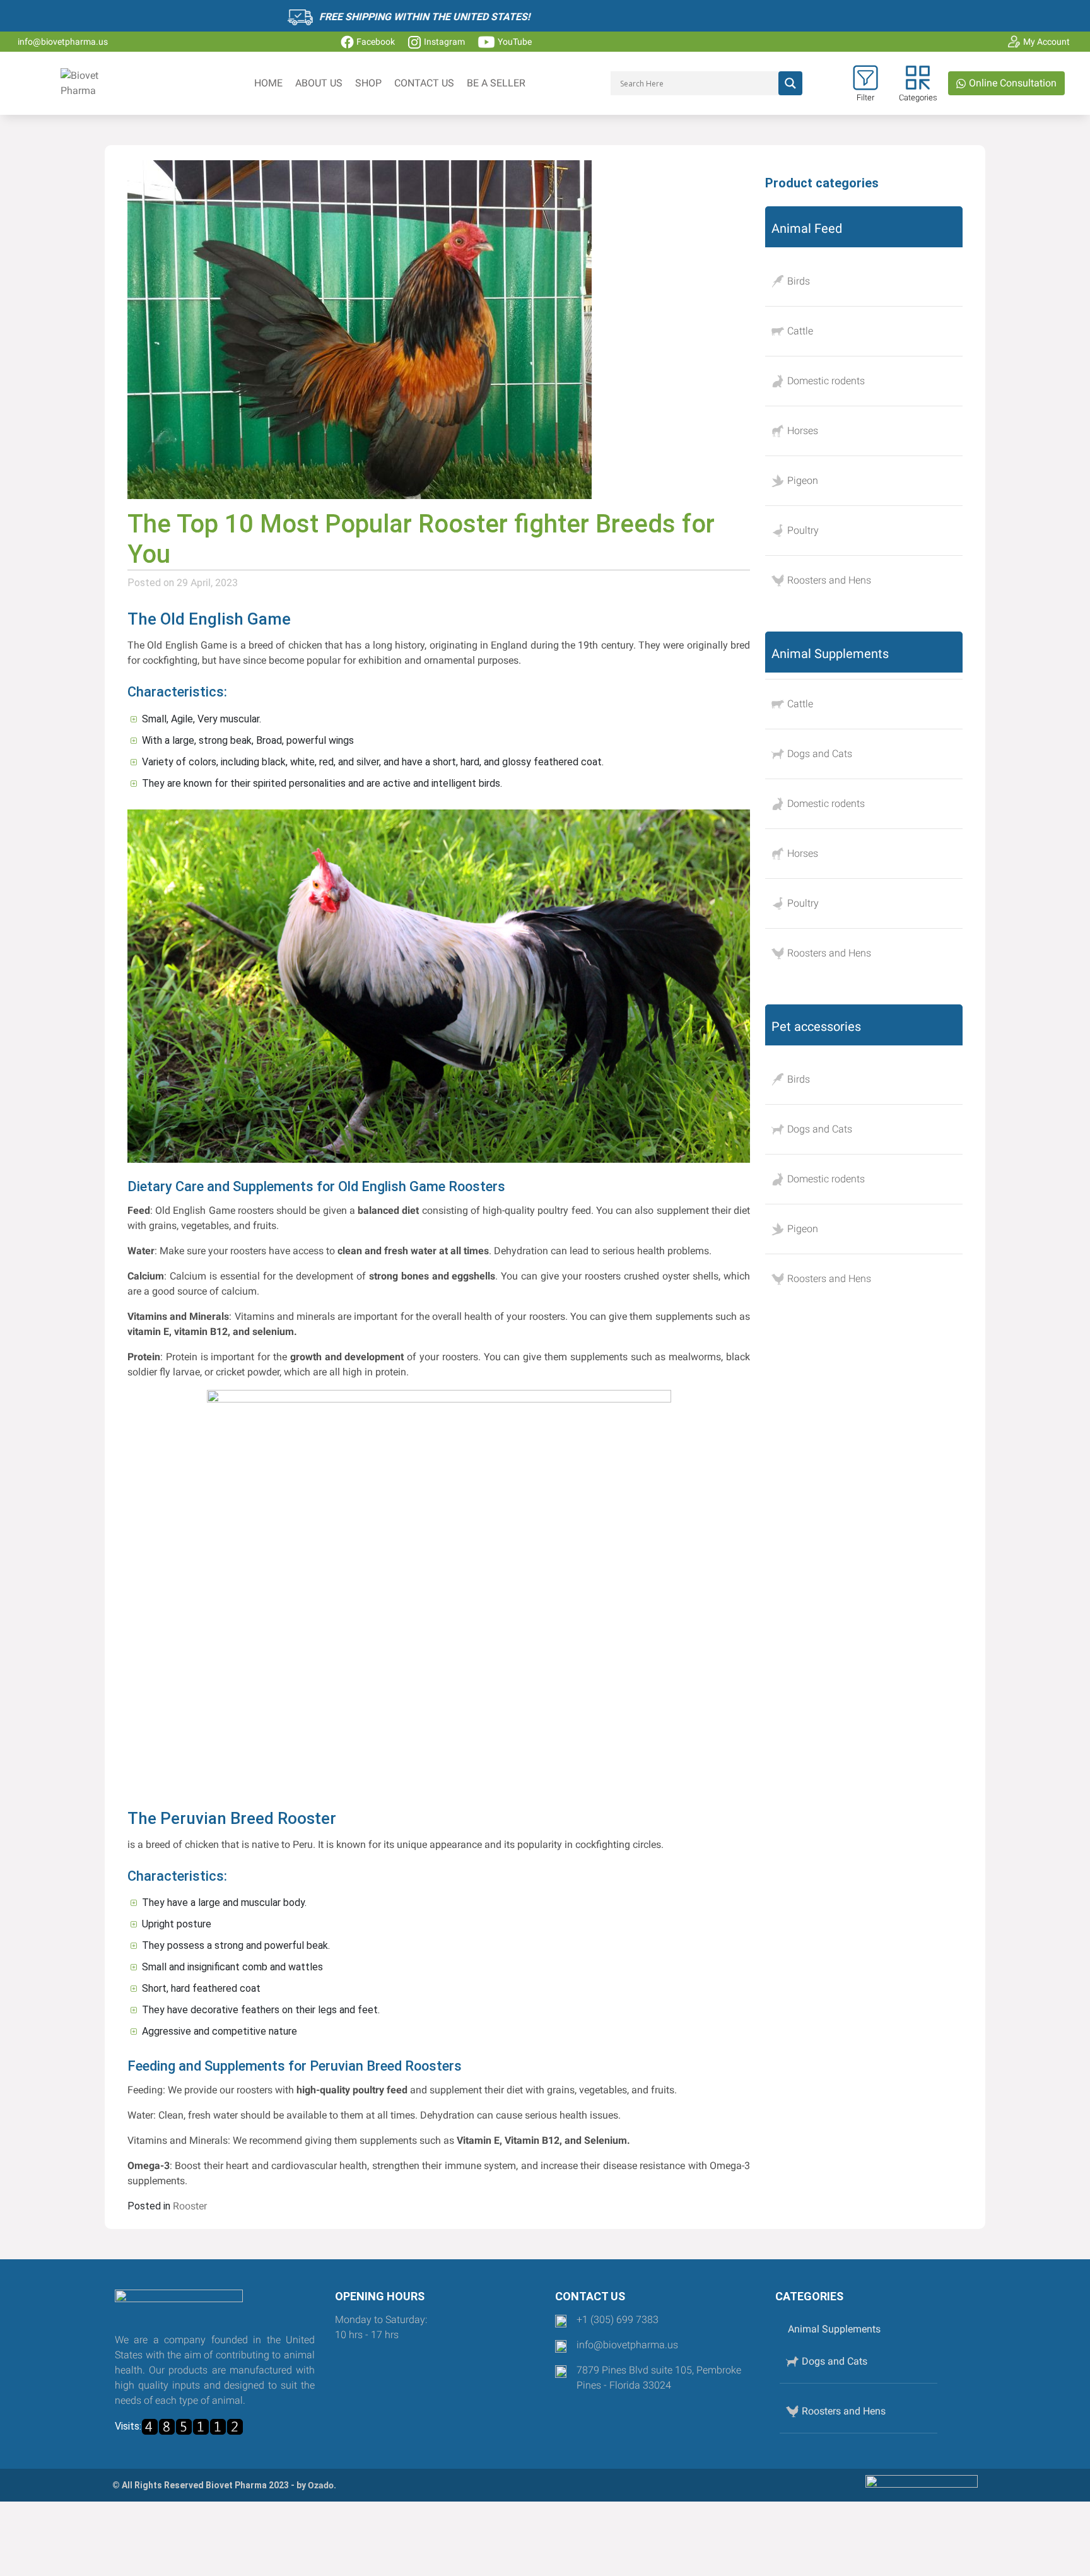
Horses (803, 431)
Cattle (800, 331)
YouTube (515, 42)
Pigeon (803, 480)
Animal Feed (807, 228)
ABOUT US (319, 83)
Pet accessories (816, 1026)
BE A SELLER (496, 83)
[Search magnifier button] (790, 83)
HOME (268, 83)
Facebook (376, 42)
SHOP (368, 83)
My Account (1046, 42)
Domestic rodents (826, 381)
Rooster (190, 2206)
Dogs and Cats (820, 754)
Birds (799, 281)
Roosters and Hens (829, 580)
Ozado (321, 2485)
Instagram (444, 42)
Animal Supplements (830, 654)
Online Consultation (1011, 83)
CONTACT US (424, 83)
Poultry (803, 530)
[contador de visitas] (192, 2427)
